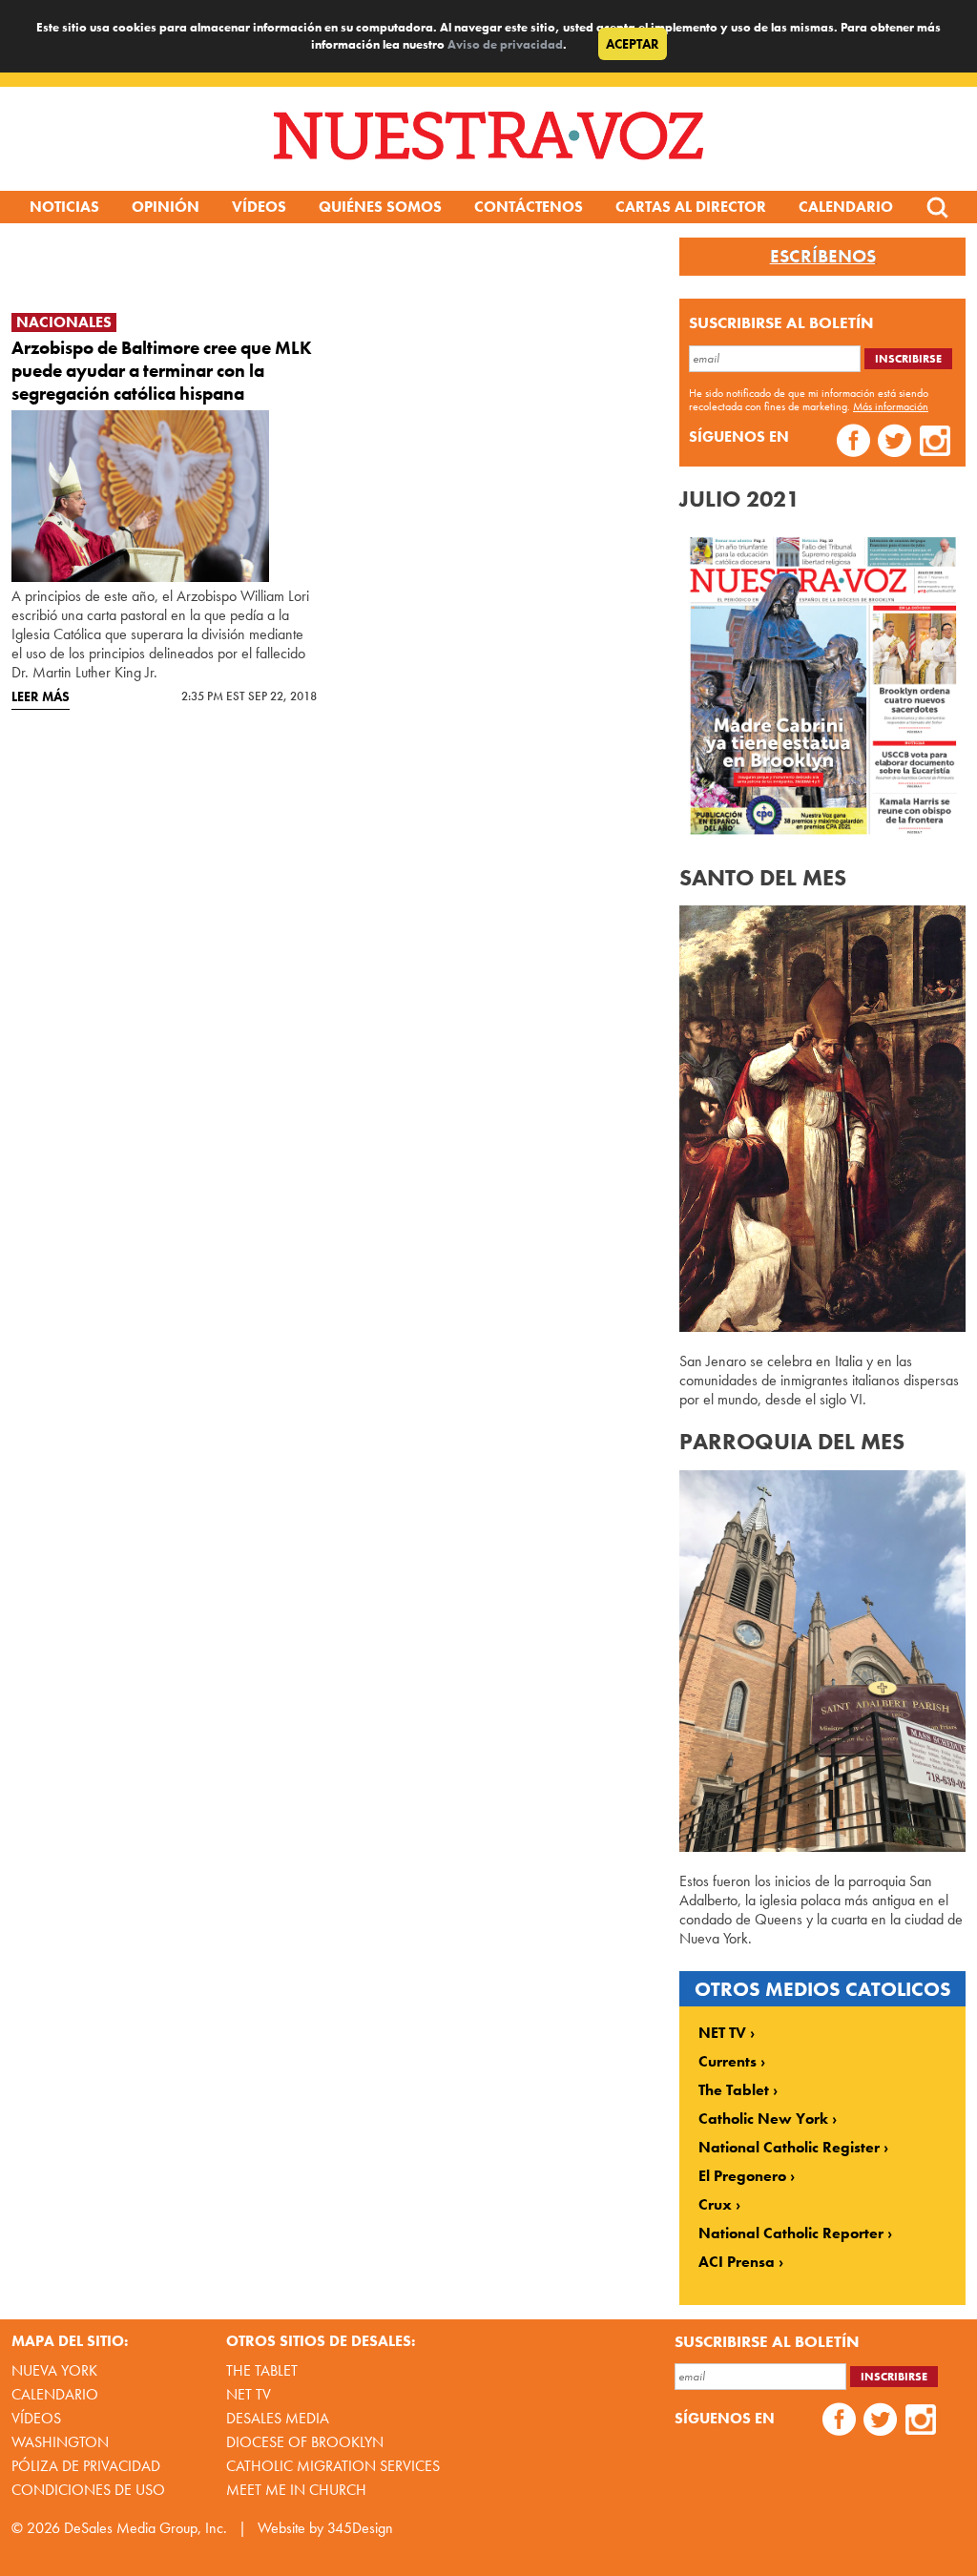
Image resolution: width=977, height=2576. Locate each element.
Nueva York (54, 2370)
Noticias (64, 207)
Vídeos (259, 207)
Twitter (894, 443)
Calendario (846, 207)
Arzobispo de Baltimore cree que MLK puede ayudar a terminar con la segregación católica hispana (162, 371)
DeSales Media (278, 2418)
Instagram (935, 443)
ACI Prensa (737, 2262)
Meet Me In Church (296, 2490)
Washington (60, 2442)
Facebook (853, 443)
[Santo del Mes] (822, 1327)
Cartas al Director (691, 207)
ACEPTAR (633, 44)
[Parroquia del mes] (822, 1847)
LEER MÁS (41, 696)
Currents (728, 2062)
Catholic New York (763, 2119)
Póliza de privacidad (86, 2466)
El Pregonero (742, 2176)
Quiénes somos (380, 207)
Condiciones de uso (88, 2490)
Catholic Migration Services (333, 2466)
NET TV (722, 2033)
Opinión (166, 207)
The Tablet (734, 2090)
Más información (891, 406)
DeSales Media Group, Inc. (146, 2528)
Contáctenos (529, 207)
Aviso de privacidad (505, 44)
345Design (360, 2528)
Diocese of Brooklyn (305, 2442)
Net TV (249, 2394)
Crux (715, 2205)
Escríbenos (823, 257)
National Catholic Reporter (791, 2233)
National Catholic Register (789, 2148)
